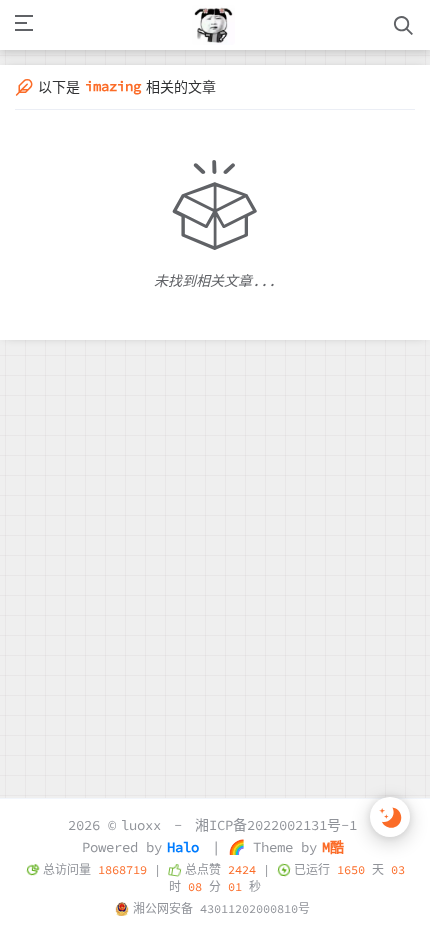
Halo (183, 847)
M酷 (333, 847)
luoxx (141, 825)
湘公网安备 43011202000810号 (221, 908)
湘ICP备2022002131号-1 (276, 825)
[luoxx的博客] (214, 25)
